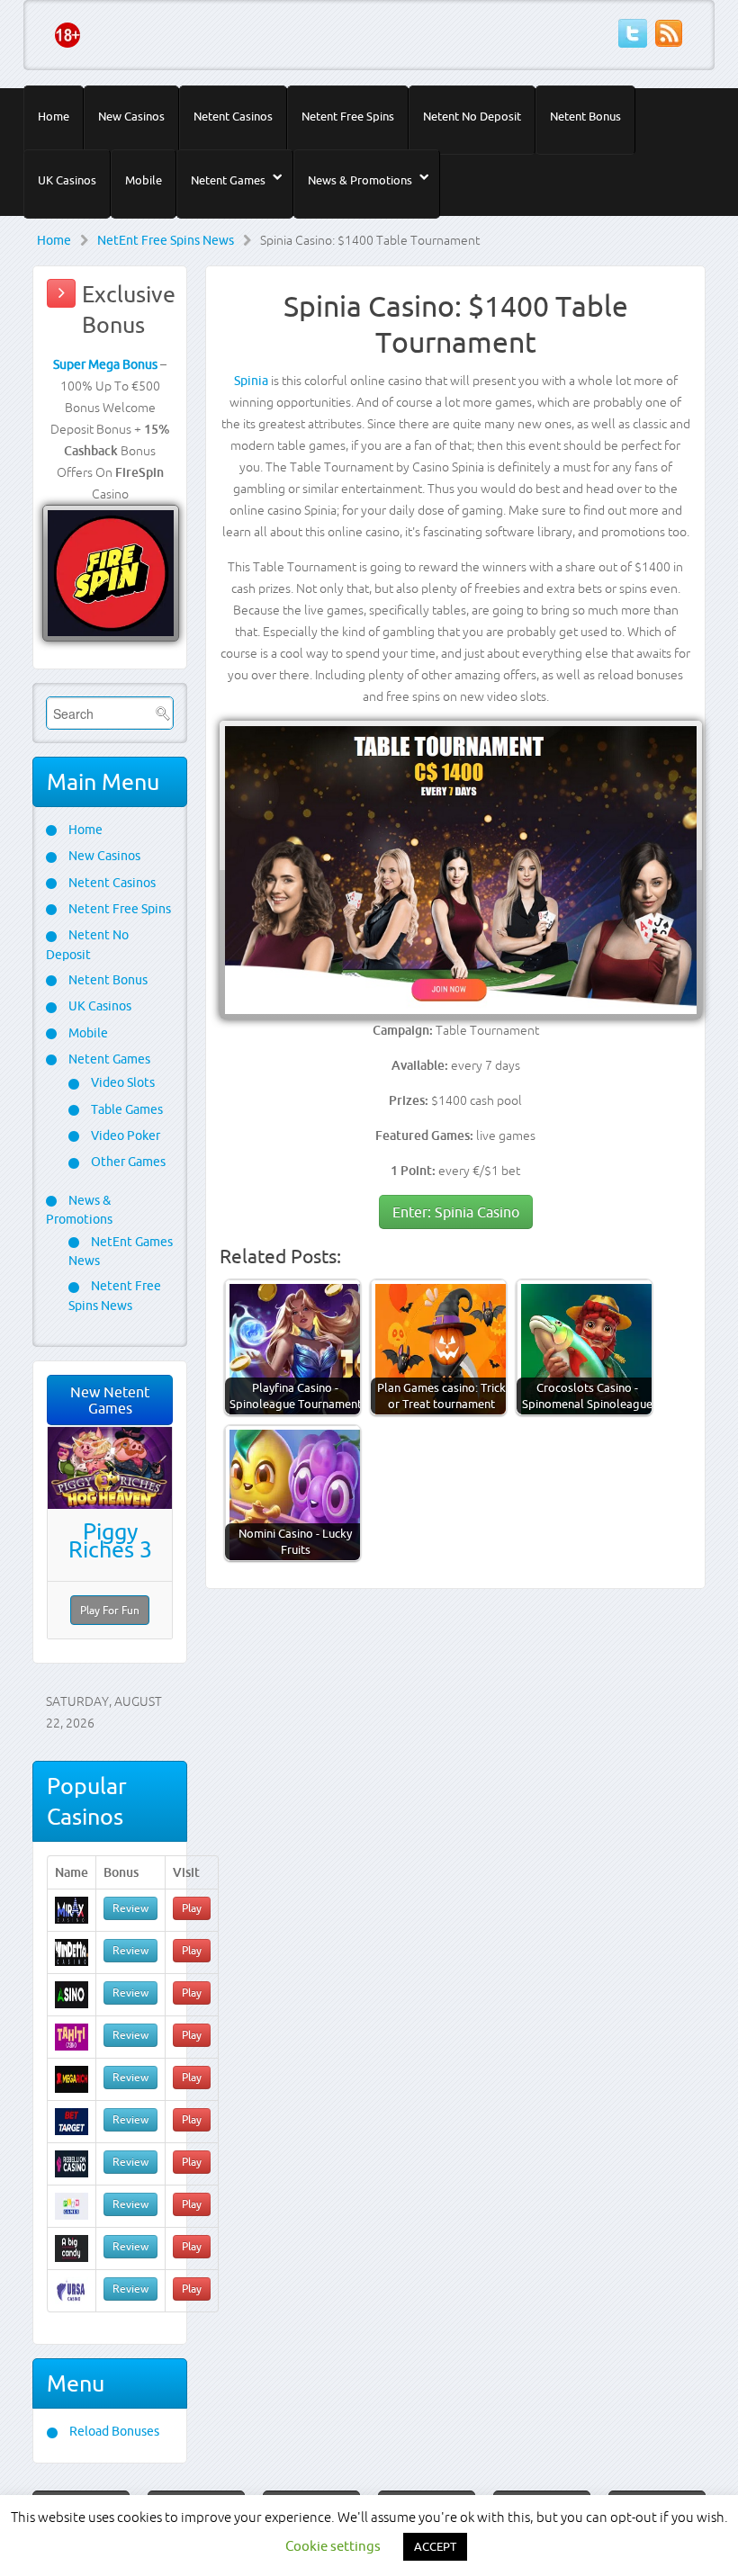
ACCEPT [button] (435, 2546)
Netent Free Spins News (115, 1295)
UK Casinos (67, 180)
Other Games (127, 1162)
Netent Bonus (585, 116)
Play (192, 1908)
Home (54, 116)
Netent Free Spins (348, 116)
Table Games (126, 1109)
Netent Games (228, 180)
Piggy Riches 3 (110, 1540)
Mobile (144, 180)
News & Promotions (360, 180)
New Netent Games (110, 1400)
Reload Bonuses (113, 2431)
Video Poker (124, 1135)
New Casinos (131, 116)
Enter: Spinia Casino (456, 1212)
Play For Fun (110, 1610)
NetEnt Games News (121, 1251)
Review (130, 1908)
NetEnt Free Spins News (166, 240)
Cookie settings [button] (333, 2546)
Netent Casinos (233, 116)
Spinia (251, 381)
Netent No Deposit (472, 116)
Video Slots (121, 1082)
